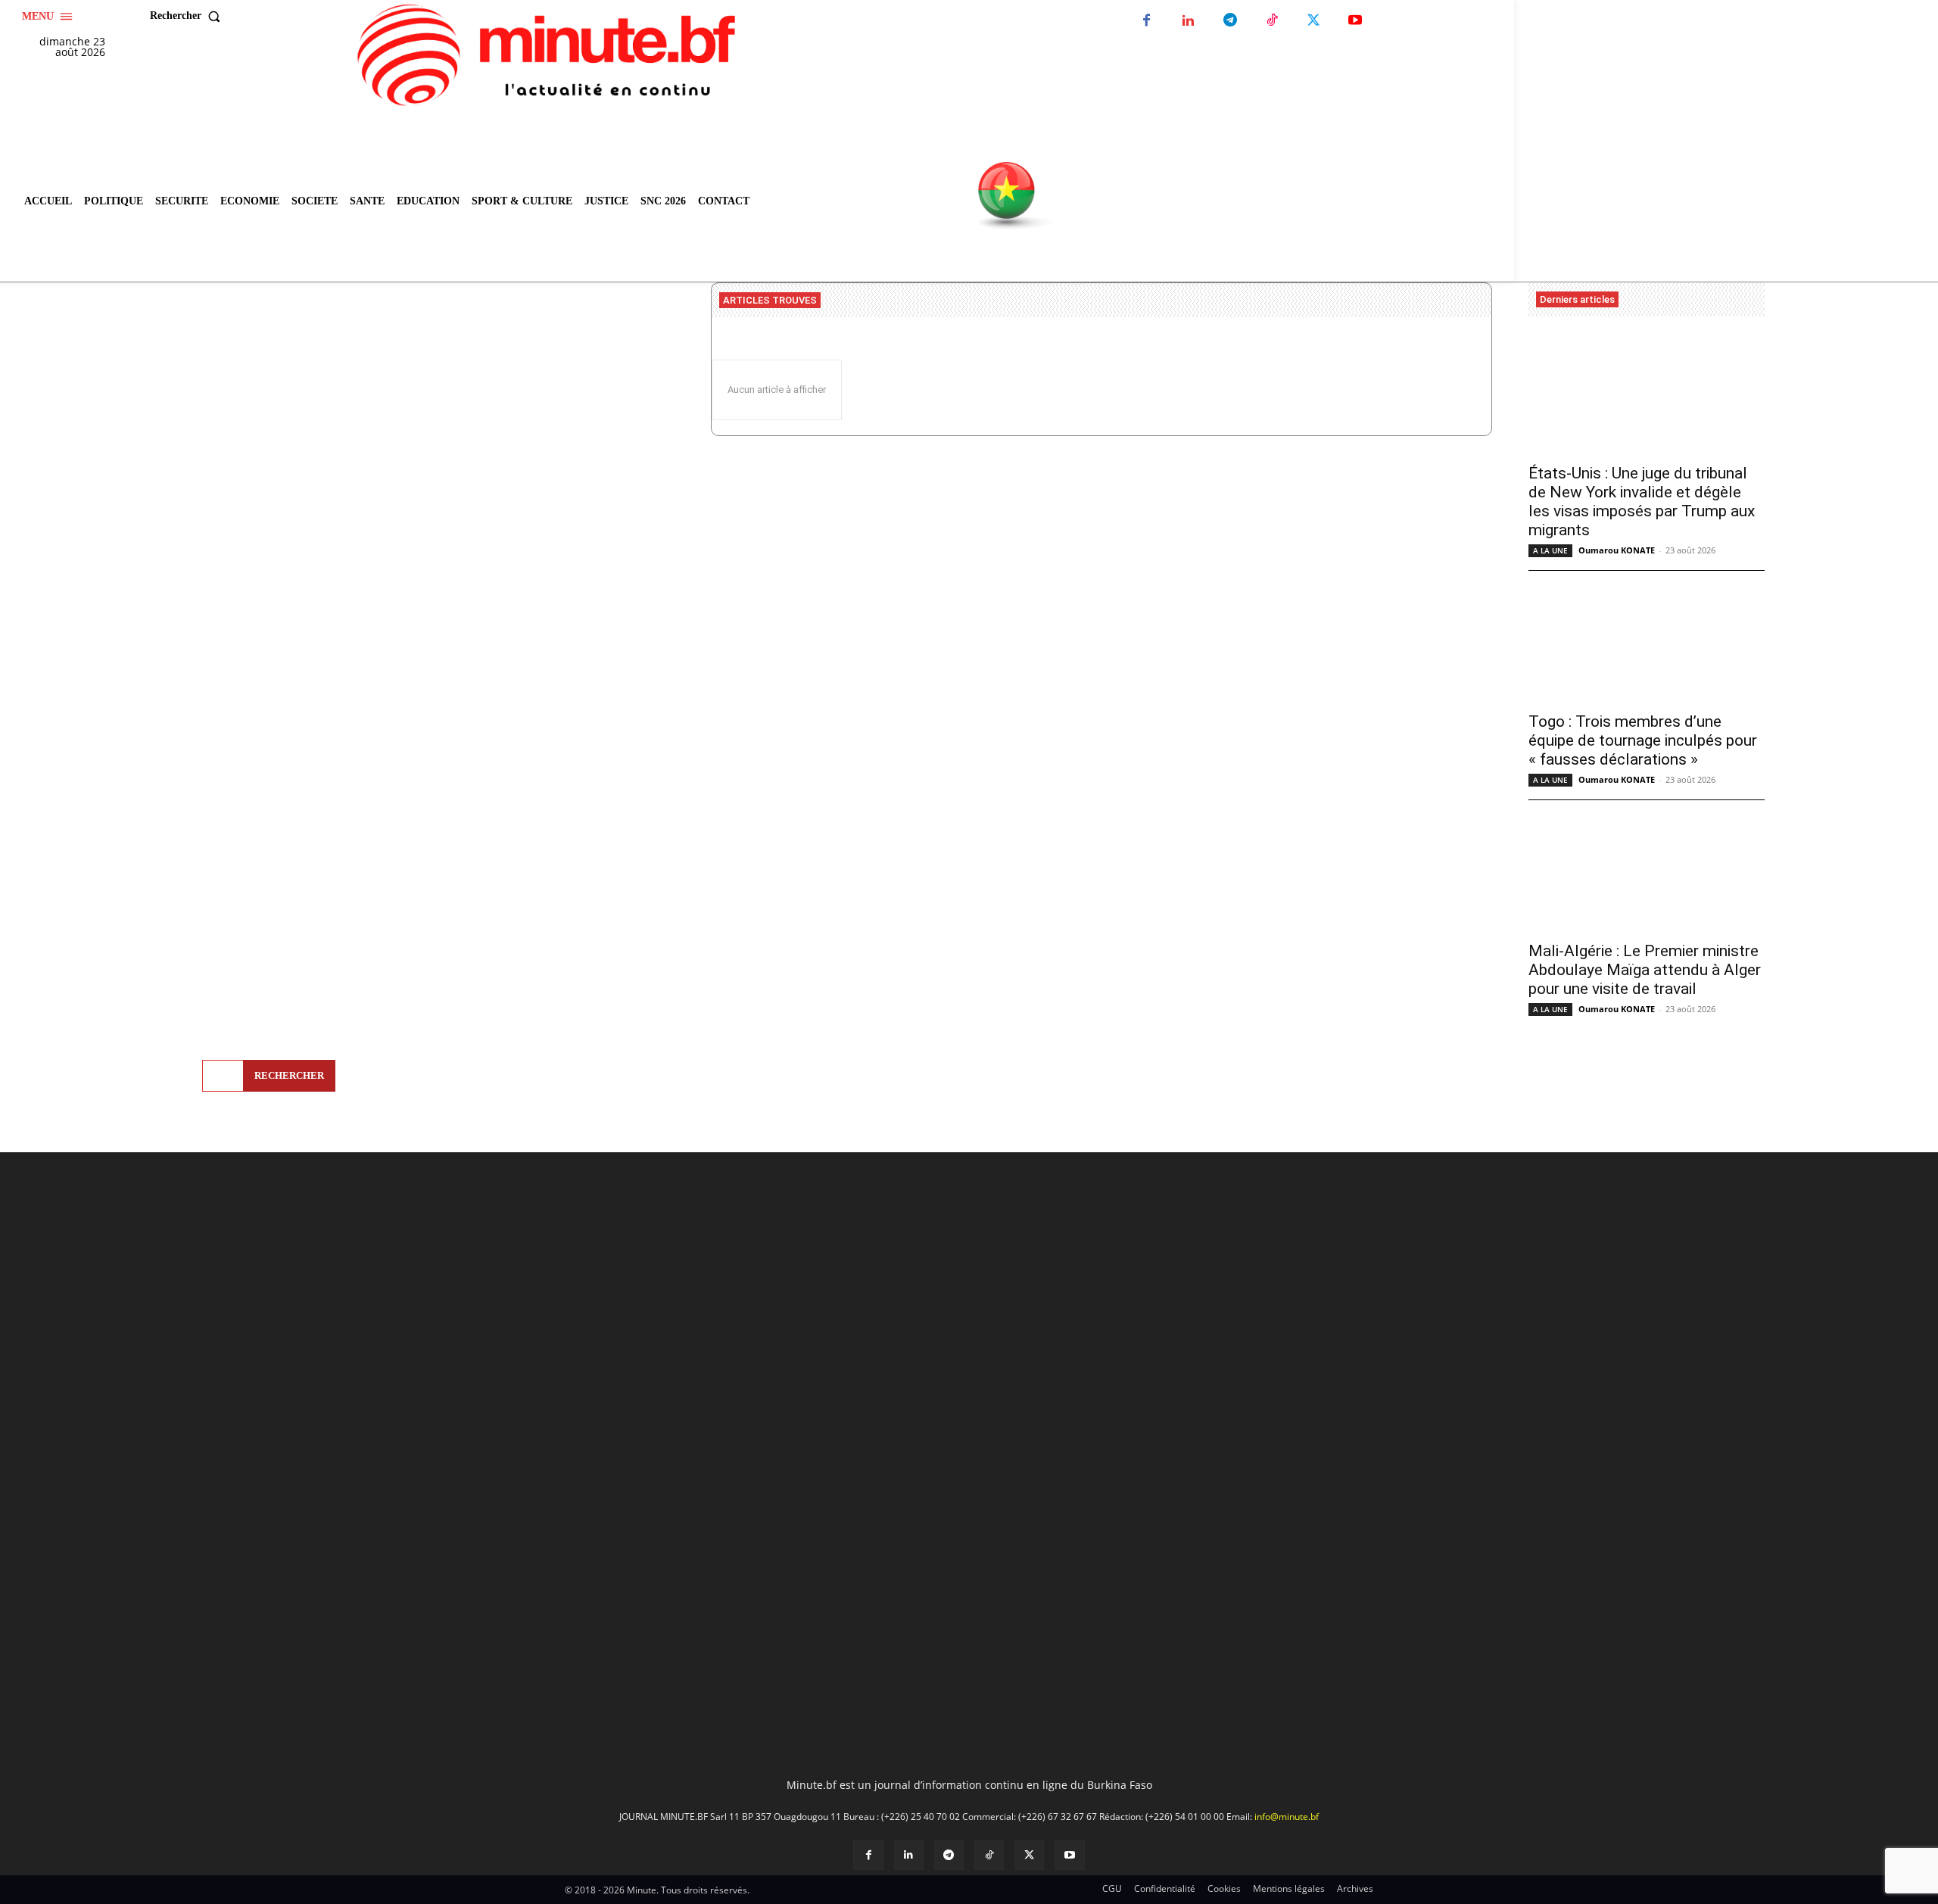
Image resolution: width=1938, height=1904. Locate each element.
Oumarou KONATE (1617, 550)
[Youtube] (1355, 21)
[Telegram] (1230, 21)
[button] (189, 16)
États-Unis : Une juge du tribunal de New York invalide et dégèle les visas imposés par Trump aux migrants (1642, 502)
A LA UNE (1550, 550)
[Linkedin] (1188, 21)
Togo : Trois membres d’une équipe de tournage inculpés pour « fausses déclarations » (1643, 740)
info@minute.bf (1287, 1817)
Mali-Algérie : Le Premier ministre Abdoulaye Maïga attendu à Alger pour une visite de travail (1645, 970)
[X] (1313, 21)
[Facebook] (1147, 21)
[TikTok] (1271, 21)
